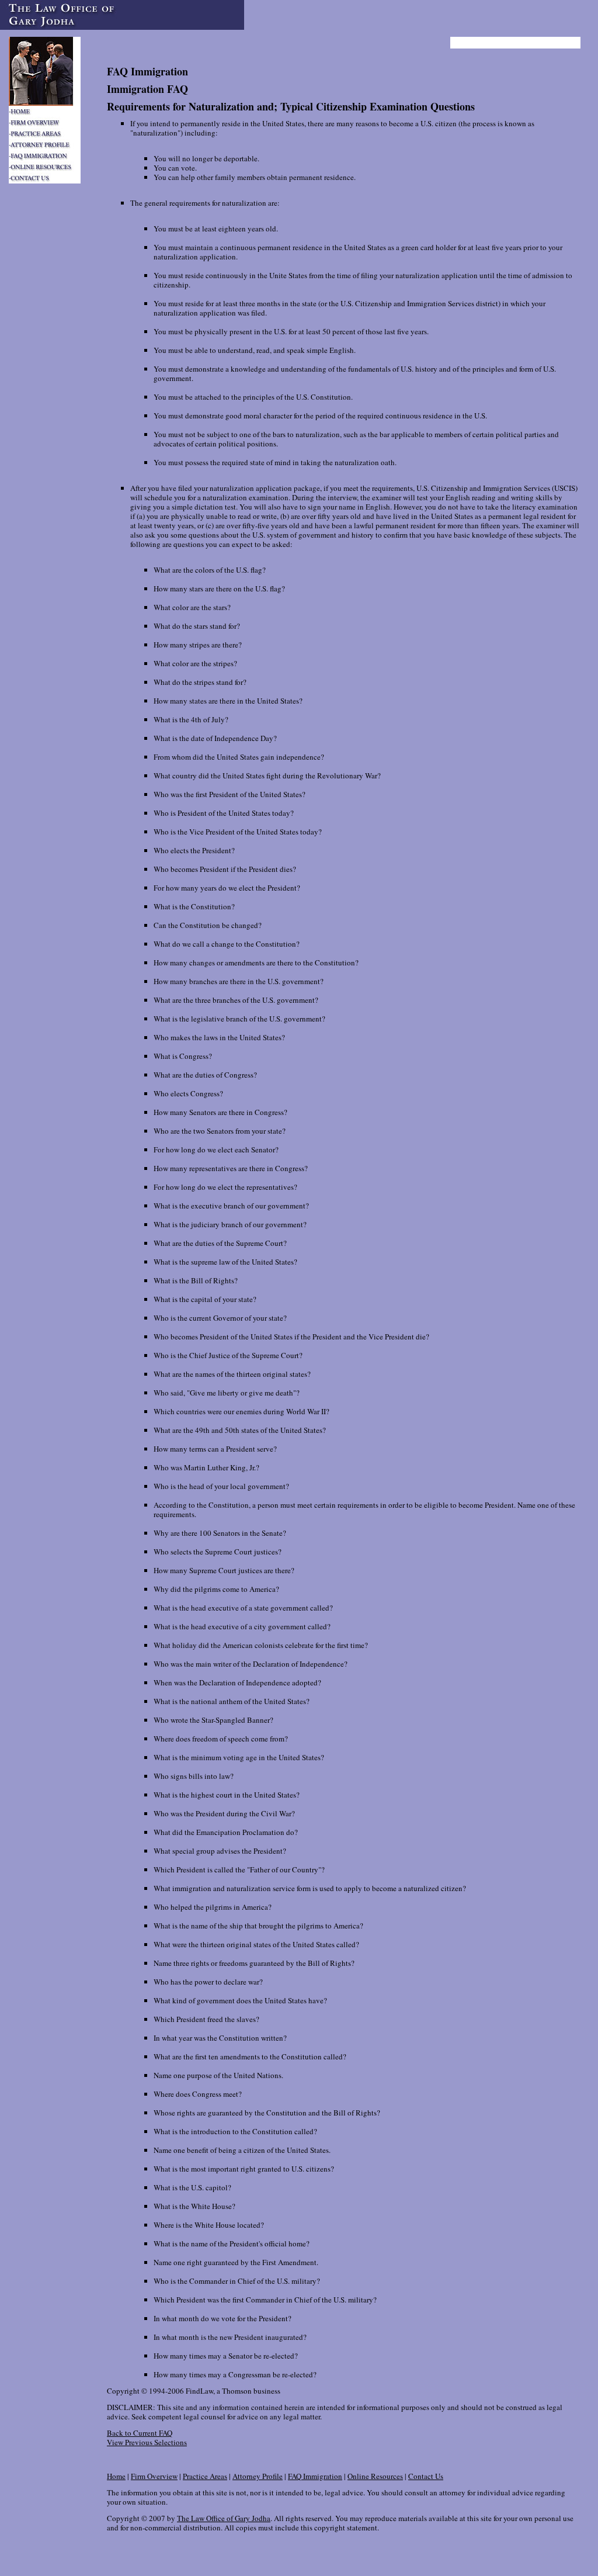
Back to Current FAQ (140, 2433)
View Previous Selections (147, 2442)
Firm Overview (154, 2476)
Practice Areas (205, 2476)
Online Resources (375, 2476)
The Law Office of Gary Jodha (224, 2518)
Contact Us (426, 2476)
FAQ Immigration (315, 2476)
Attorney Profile (258, 2476)
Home (116, 2476)
